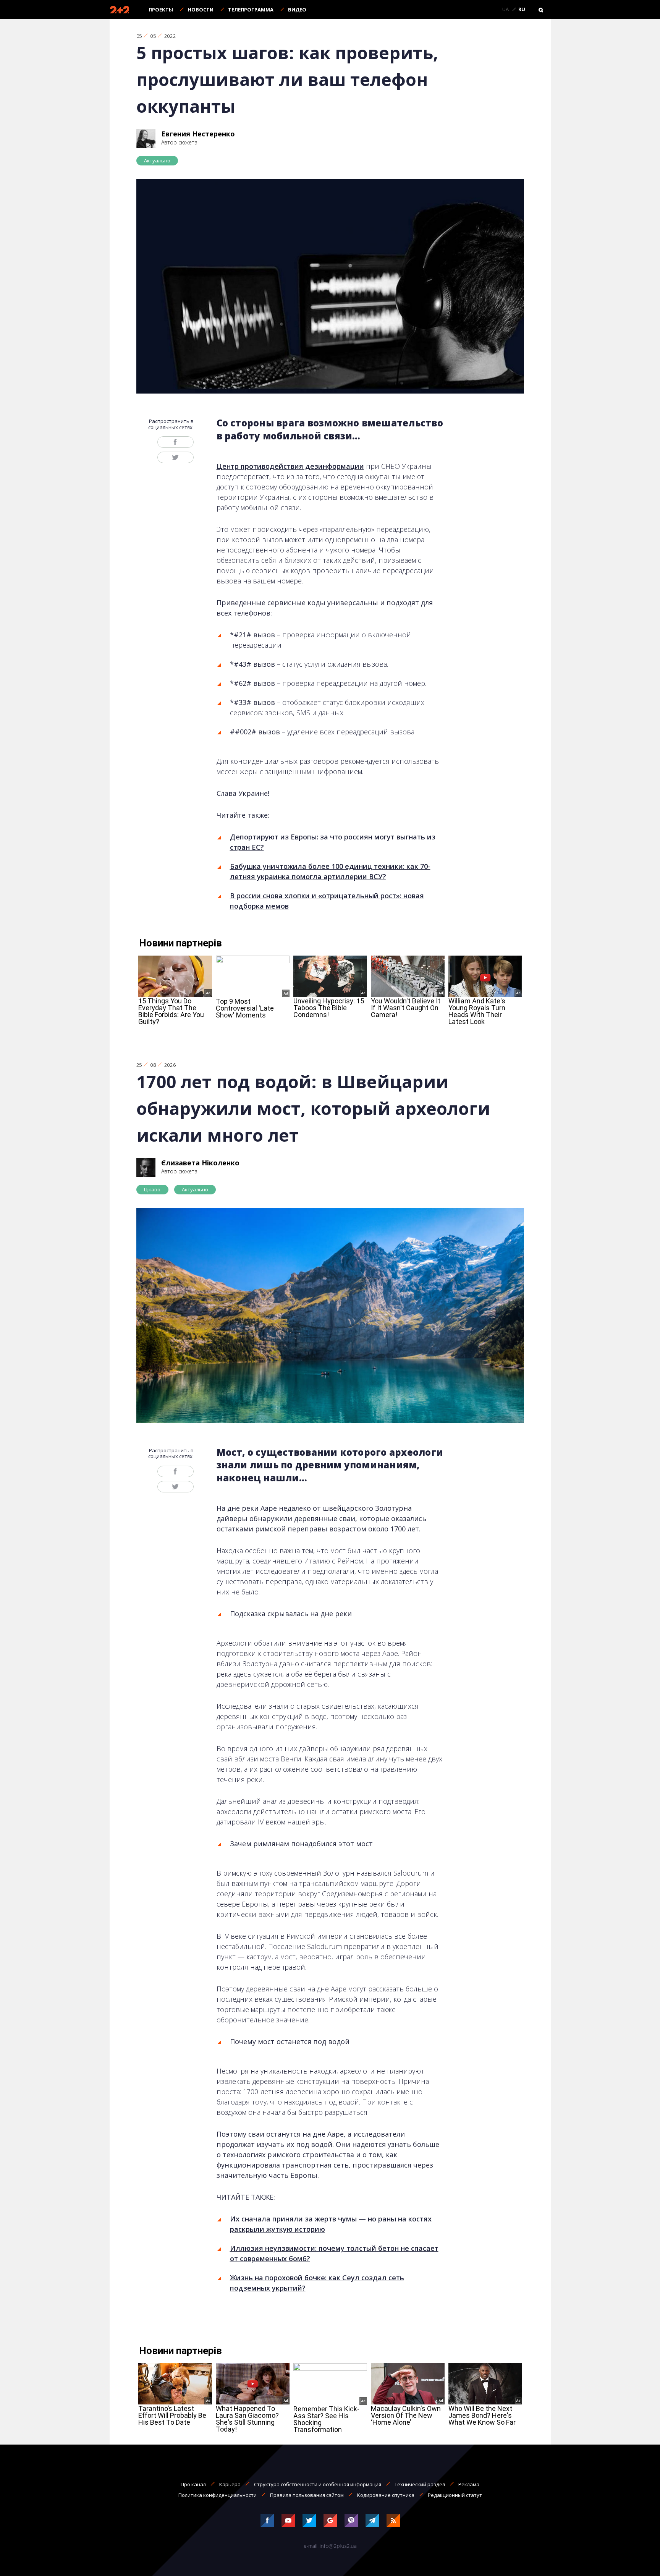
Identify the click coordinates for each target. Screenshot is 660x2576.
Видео (297, 10)
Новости (201, 10)
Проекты (161, 10)
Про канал (193, 2484)
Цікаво (152, 1189)
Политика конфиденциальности (218, 2495)
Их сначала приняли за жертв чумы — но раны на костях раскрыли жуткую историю (331, 2224)
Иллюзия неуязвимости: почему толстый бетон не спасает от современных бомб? (334, 2253)
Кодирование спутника (386, 2495)
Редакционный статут (455, 2495)
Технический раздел (420, 2484)
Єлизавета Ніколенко (200, 1163)
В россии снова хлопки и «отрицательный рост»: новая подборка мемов (327, 901)
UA (506, 10)
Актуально (157, 160)
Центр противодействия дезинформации (290, 466)
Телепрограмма (251, 10)
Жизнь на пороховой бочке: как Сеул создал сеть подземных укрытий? (317, 2283)
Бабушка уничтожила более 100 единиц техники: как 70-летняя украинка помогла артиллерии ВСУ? (330, 871)
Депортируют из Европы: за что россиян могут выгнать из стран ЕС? (333, 842)
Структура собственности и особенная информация (318, 2484)
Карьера (230, 2484)
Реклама (469, 2484)
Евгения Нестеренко (198, 134)
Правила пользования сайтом (307, 2495)
